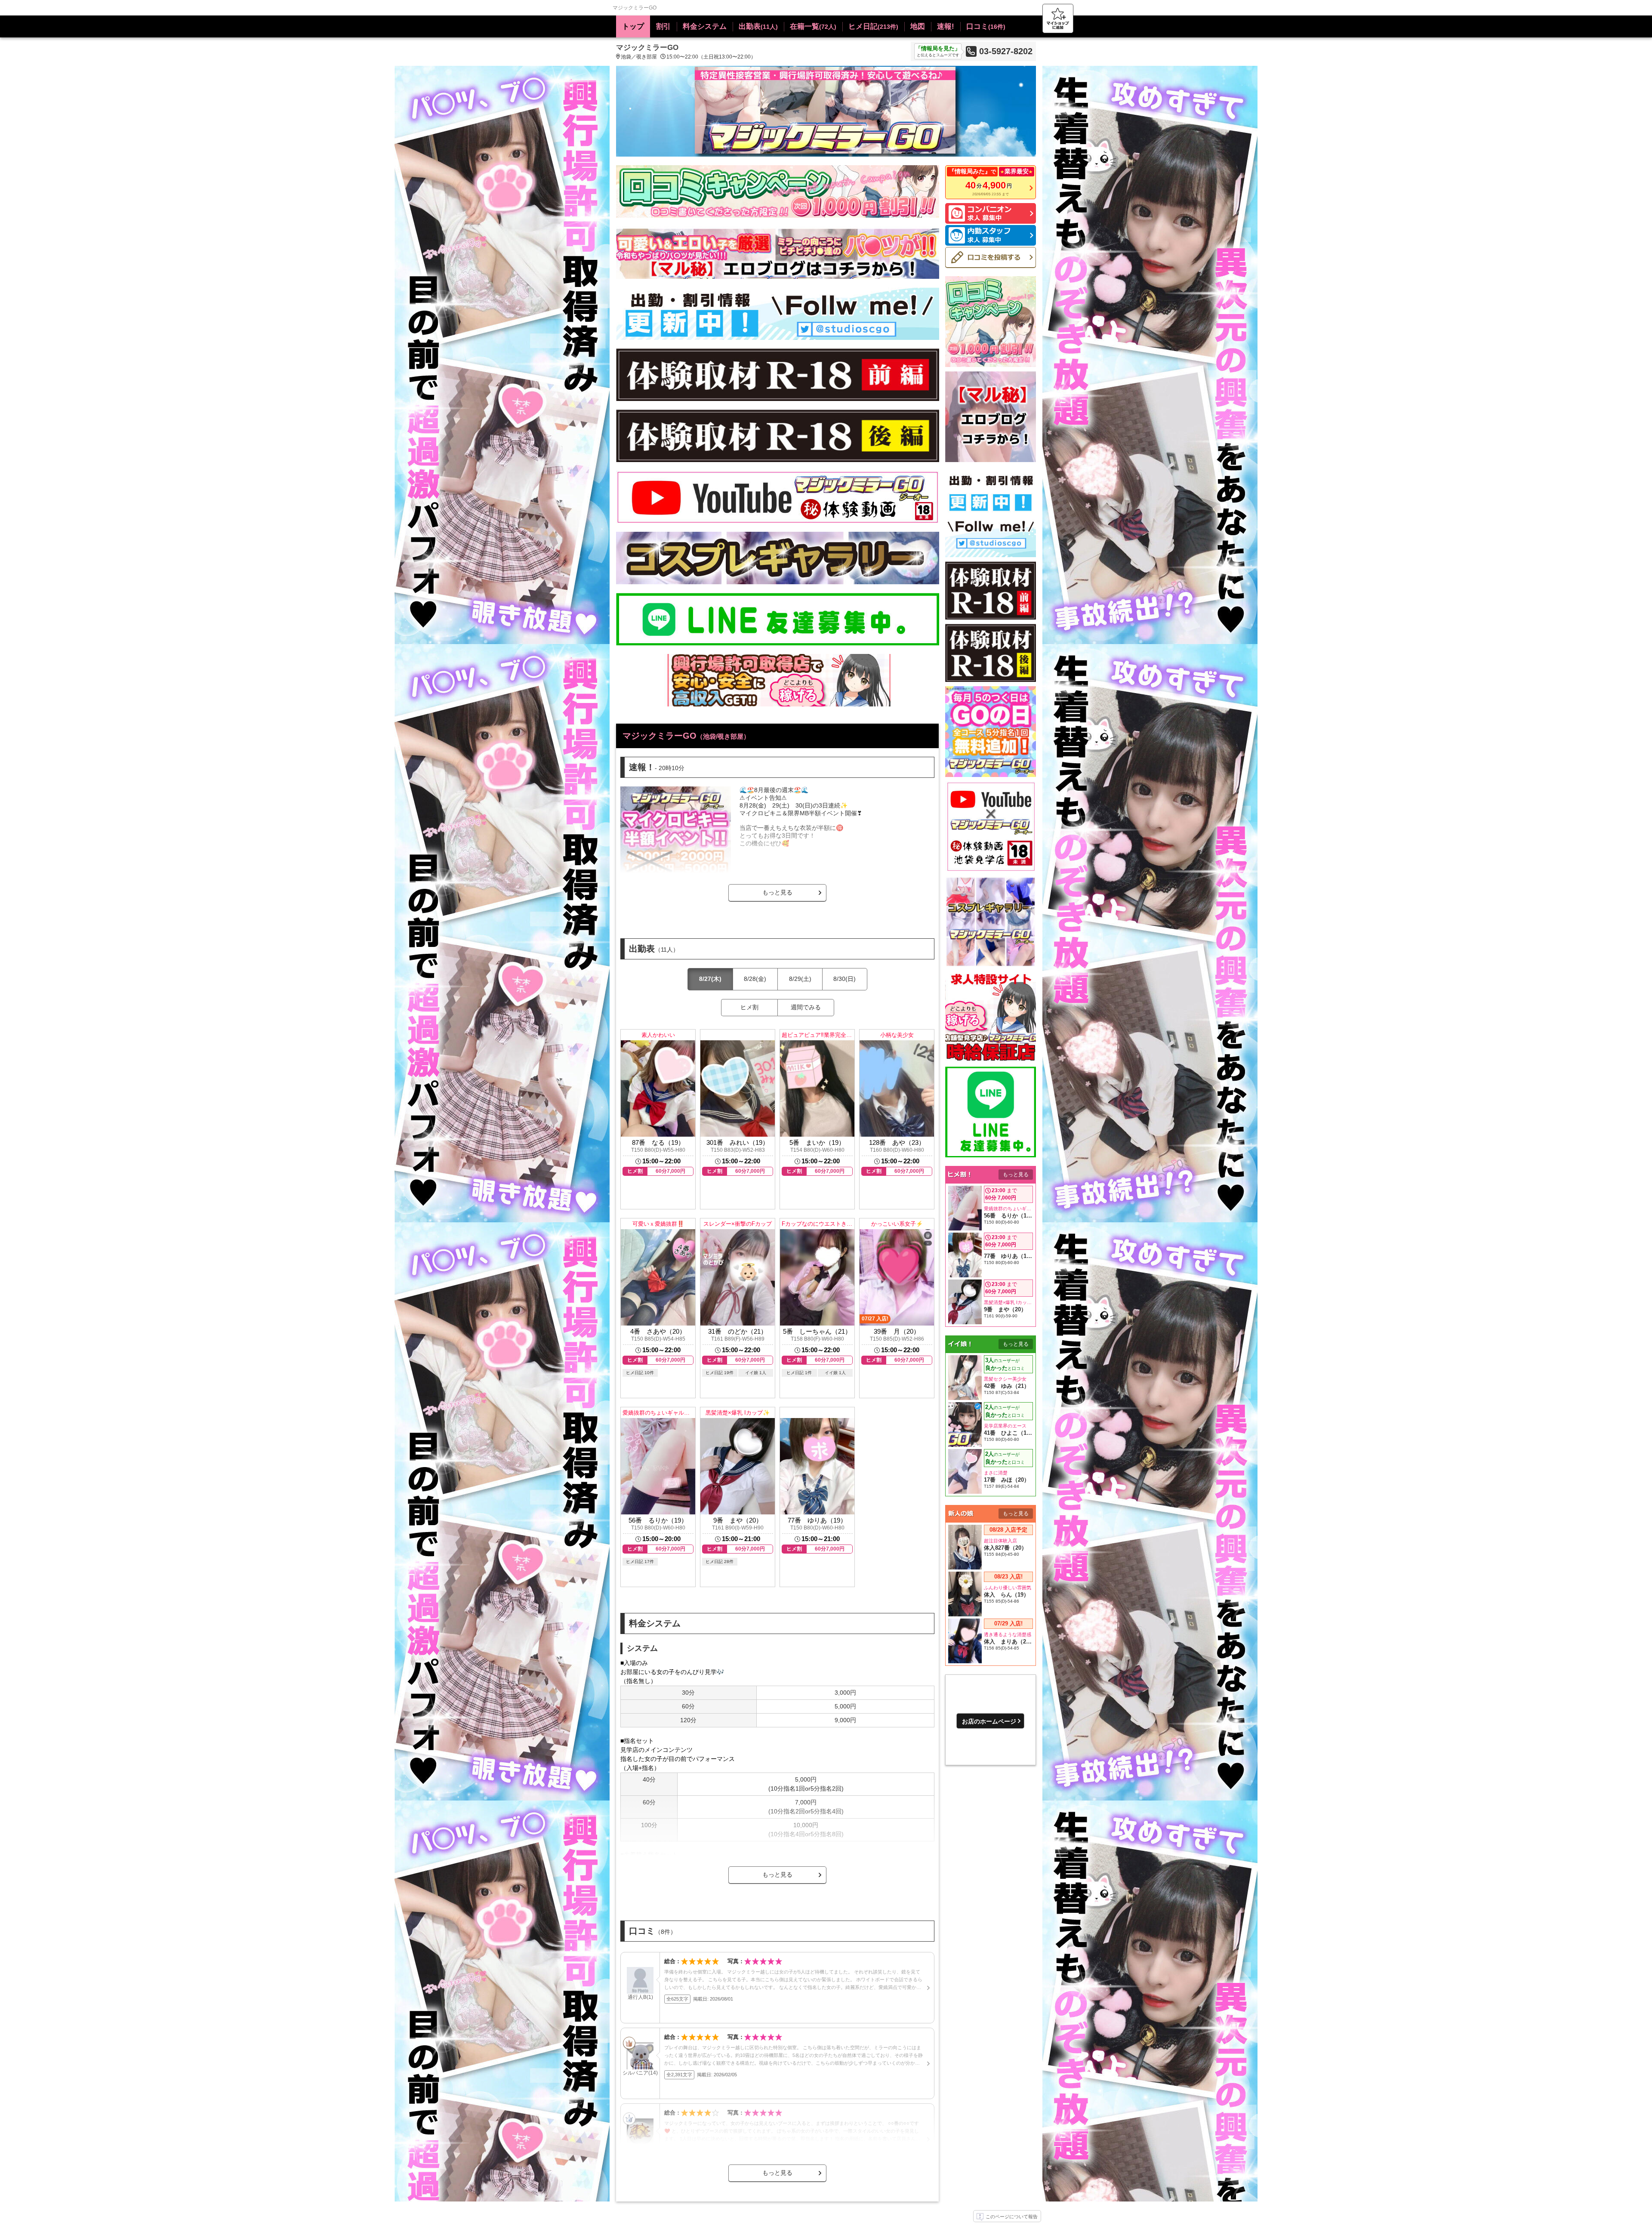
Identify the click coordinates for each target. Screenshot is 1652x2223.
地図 (918, 26)
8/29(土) (800, 979)
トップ (633, 26)
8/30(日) (844, 979)
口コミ (986, 26)
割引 (663, 26)
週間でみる (806, 1007)
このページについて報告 (1012, 2217)
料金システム (705, 26)
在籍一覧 (813, 26)
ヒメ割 (749, 1007)
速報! (946, 26)
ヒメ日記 (873, 26)
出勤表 (758, 26)
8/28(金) (755, 979)
